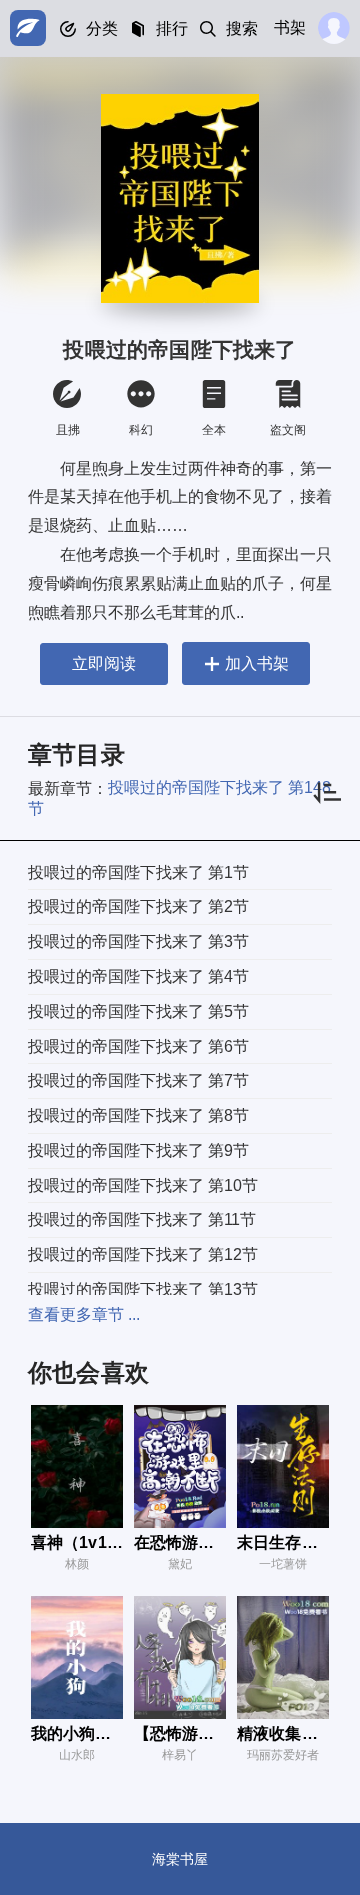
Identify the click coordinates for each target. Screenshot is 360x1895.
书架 (290, 27)
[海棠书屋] (28, 28)
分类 (102, 28)
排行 (172, 28)
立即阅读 (104, 663)
